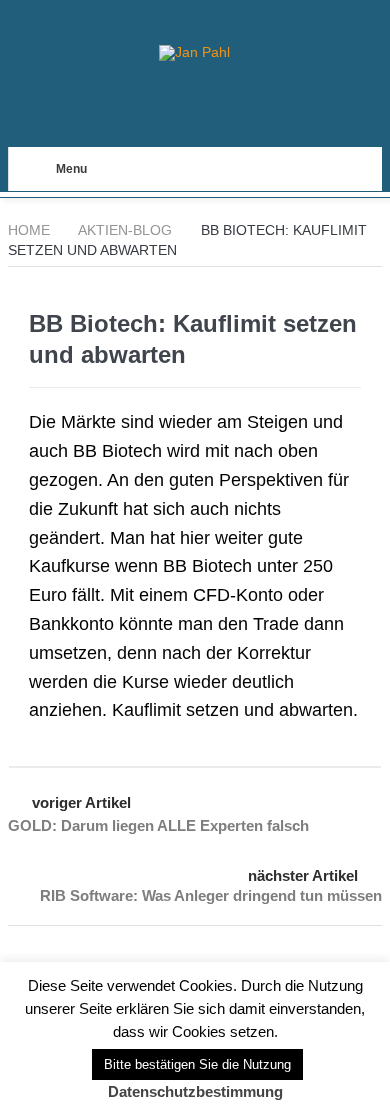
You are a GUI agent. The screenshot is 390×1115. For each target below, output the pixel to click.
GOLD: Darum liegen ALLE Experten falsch (158, 825)
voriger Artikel (81, 802)
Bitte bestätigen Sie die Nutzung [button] (197, 1064)
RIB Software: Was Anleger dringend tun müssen (211, 895)
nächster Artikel (303, 875)
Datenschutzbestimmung (195, 1091)
